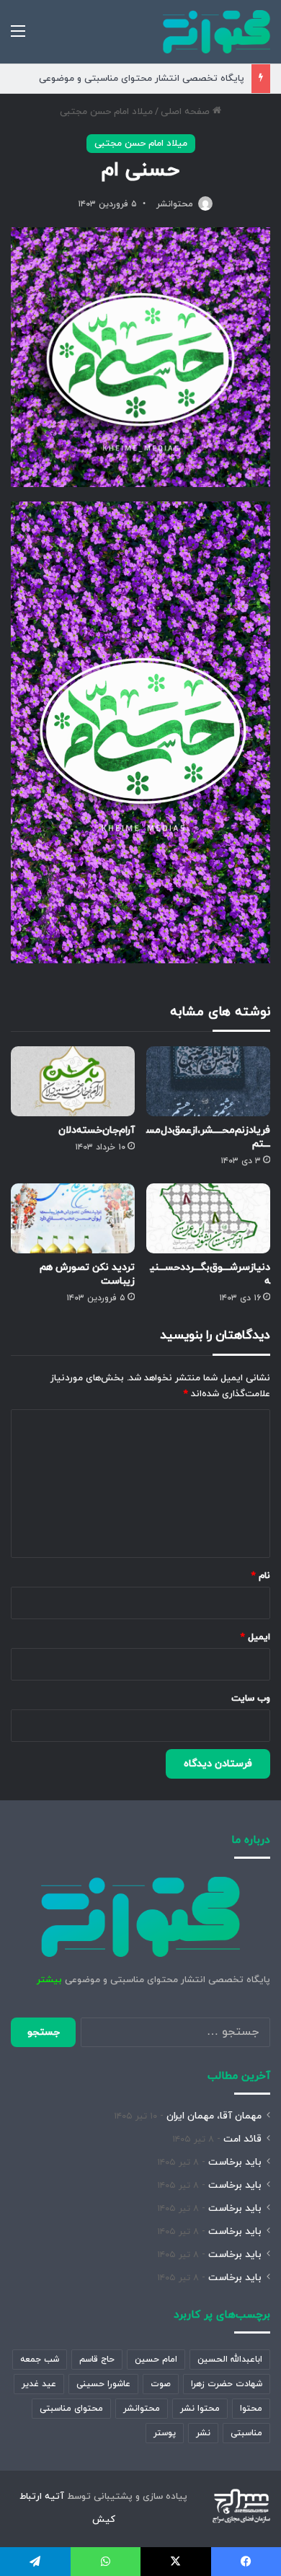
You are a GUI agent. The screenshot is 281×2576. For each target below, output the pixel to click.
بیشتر (49, 1980)
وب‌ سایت (251, 1699)
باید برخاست (235, 2162)
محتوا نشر (200, 2409)
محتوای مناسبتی (71, 2409)
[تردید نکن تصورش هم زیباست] (73, 1218)
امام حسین (156, 2360)
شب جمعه (40, 2360)
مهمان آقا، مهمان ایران (214, 2116)
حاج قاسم (97, 2360)
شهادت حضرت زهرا (227, 2384)
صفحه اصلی (187, 112)
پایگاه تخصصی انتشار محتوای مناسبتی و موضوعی (142, 79)
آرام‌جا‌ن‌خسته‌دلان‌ (97, 1130)
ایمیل (255, 1637)
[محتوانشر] (217, 32)
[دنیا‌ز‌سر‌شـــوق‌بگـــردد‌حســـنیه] (208, 1218)
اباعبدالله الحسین (230, 2360)
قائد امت (242, 2139)
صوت (161, 2384)
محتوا (251, 2409)
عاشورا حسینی (103, 2384)
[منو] (18, 37)
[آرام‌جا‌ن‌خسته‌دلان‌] (73, 1081)
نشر (203, 2433)
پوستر (165, 2433)
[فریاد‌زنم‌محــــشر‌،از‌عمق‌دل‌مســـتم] (208, 1081)
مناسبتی (246, 2433)
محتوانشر (175, 204)
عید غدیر (39, 2384)
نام (261, 1576)
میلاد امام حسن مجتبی (106, 112)
